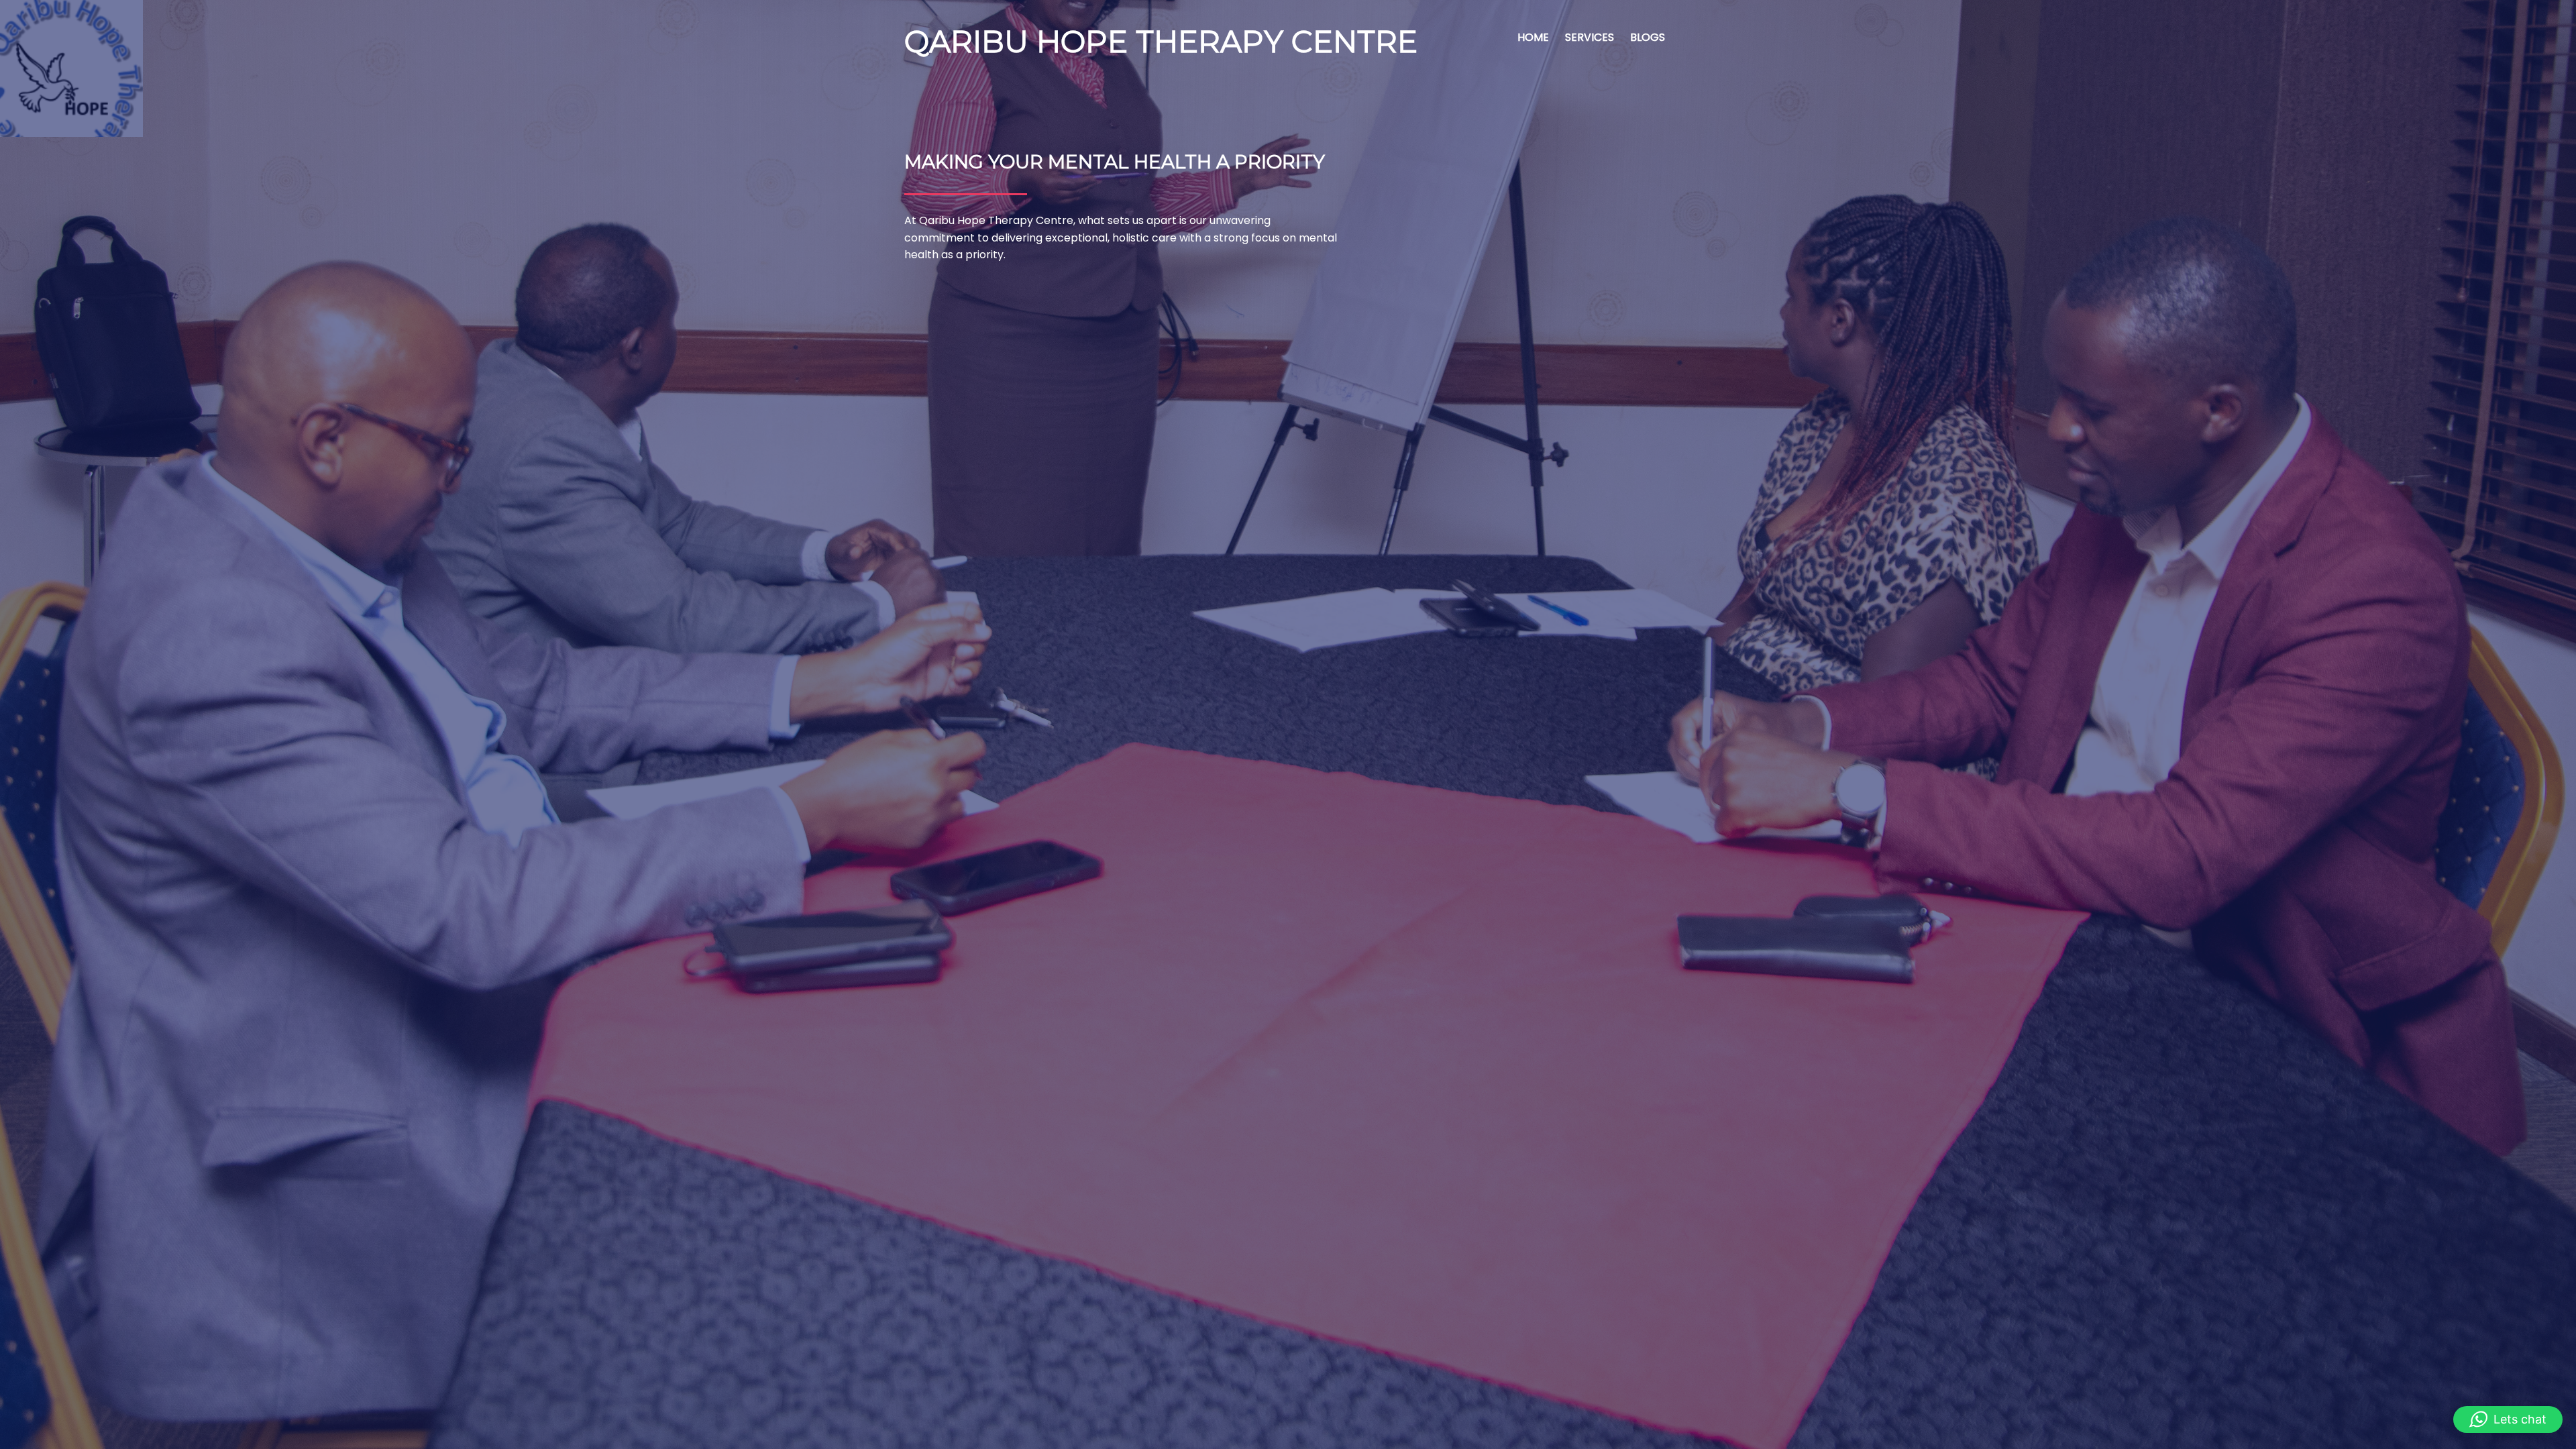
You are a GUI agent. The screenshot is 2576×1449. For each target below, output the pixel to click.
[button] (2508, 1419)
